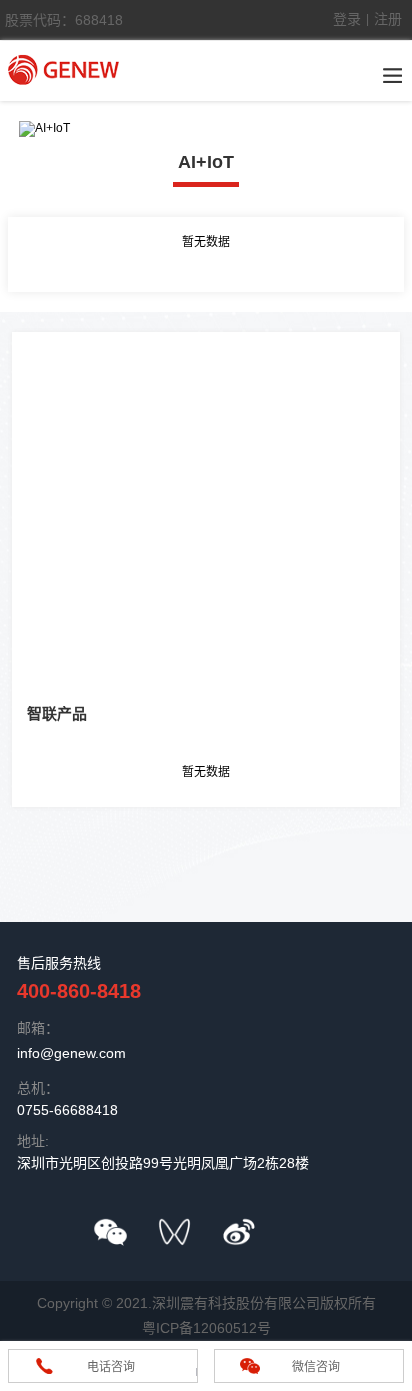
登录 (347, 19)
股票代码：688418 (64, 20)
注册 (388, 19)
